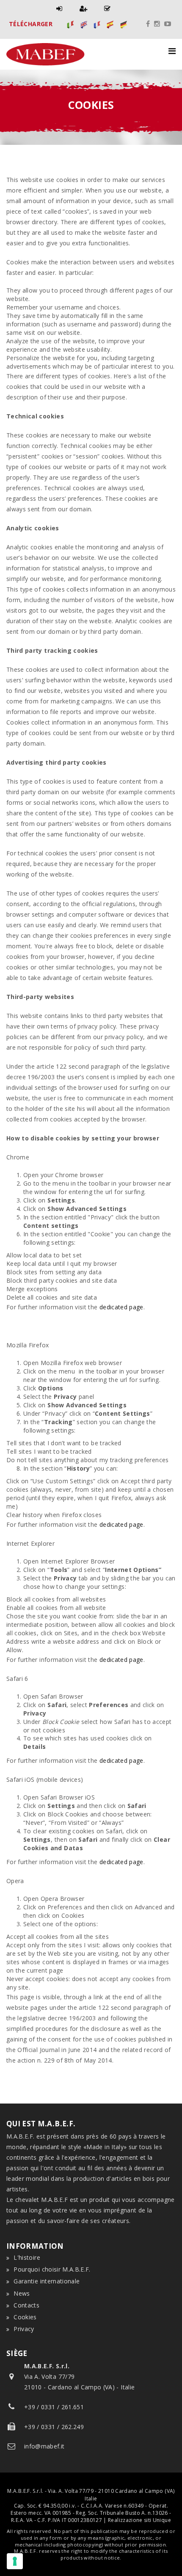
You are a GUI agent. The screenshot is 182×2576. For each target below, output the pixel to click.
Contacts (26, 2305)
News (22, 2293)
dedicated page (121, 1307)
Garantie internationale (47, 2281)
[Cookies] (70, 24)
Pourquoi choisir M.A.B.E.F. (52, 2269)
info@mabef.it (44, 2446)
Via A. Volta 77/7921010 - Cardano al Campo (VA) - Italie (79, 2376)
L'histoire (27, 2257)
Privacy (24, 2329)
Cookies (25, 2317)
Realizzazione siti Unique (139, 2520)
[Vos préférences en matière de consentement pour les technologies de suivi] (15, 2561)
